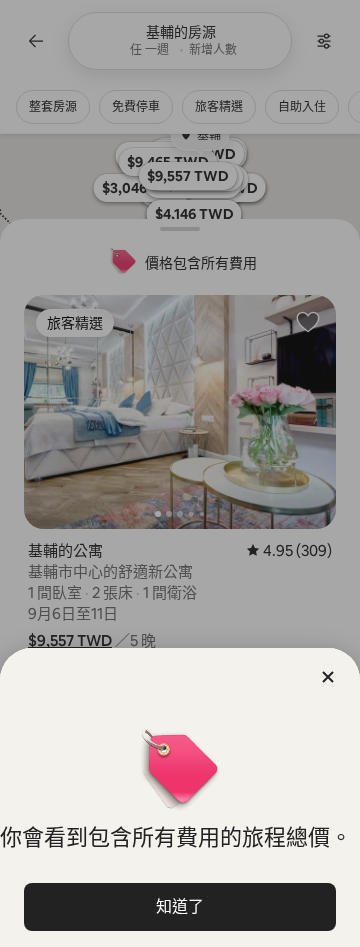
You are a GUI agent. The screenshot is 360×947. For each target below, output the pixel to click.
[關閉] (328, 677)
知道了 (180, 906)
